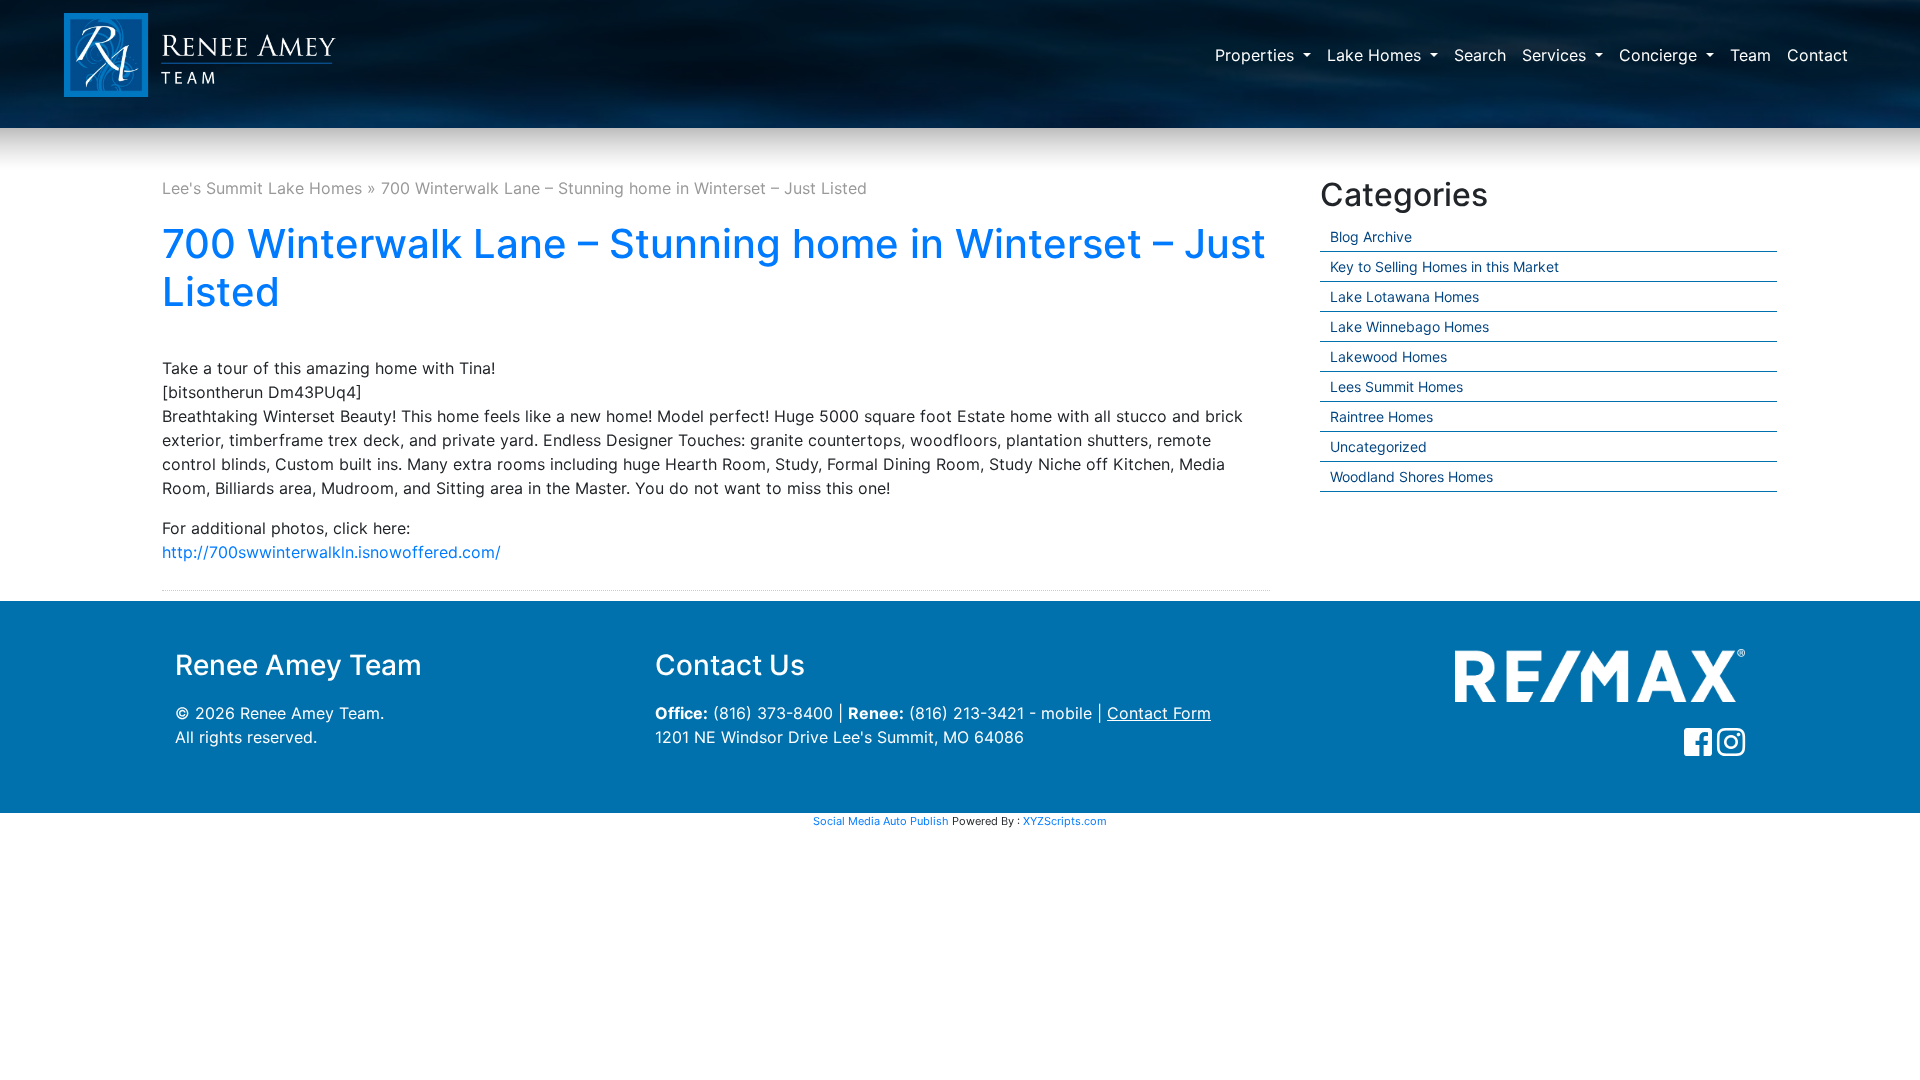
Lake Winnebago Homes (1409, 326)
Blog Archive (1371, 236)
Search (1480, 55)
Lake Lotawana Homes (1404, 296)
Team (1750, 55)
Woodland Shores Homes (1411, 476)
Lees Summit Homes (1396, 386)
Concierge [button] (1660, 55)
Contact (1817, 55)
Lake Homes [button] (1376, 55)
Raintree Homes (1381, 416)
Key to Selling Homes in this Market (1444, 266)
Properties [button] (1257, 55)
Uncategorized (1378, 446)
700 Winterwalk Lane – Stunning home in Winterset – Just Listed (714, 267)
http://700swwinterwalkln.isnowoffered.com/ (331, 552)
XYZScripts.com (1065, 821)
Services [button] (1556, 55)
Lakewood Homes (1388, 356)
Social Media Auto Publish (881, 821)
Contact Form (1159, 713)
